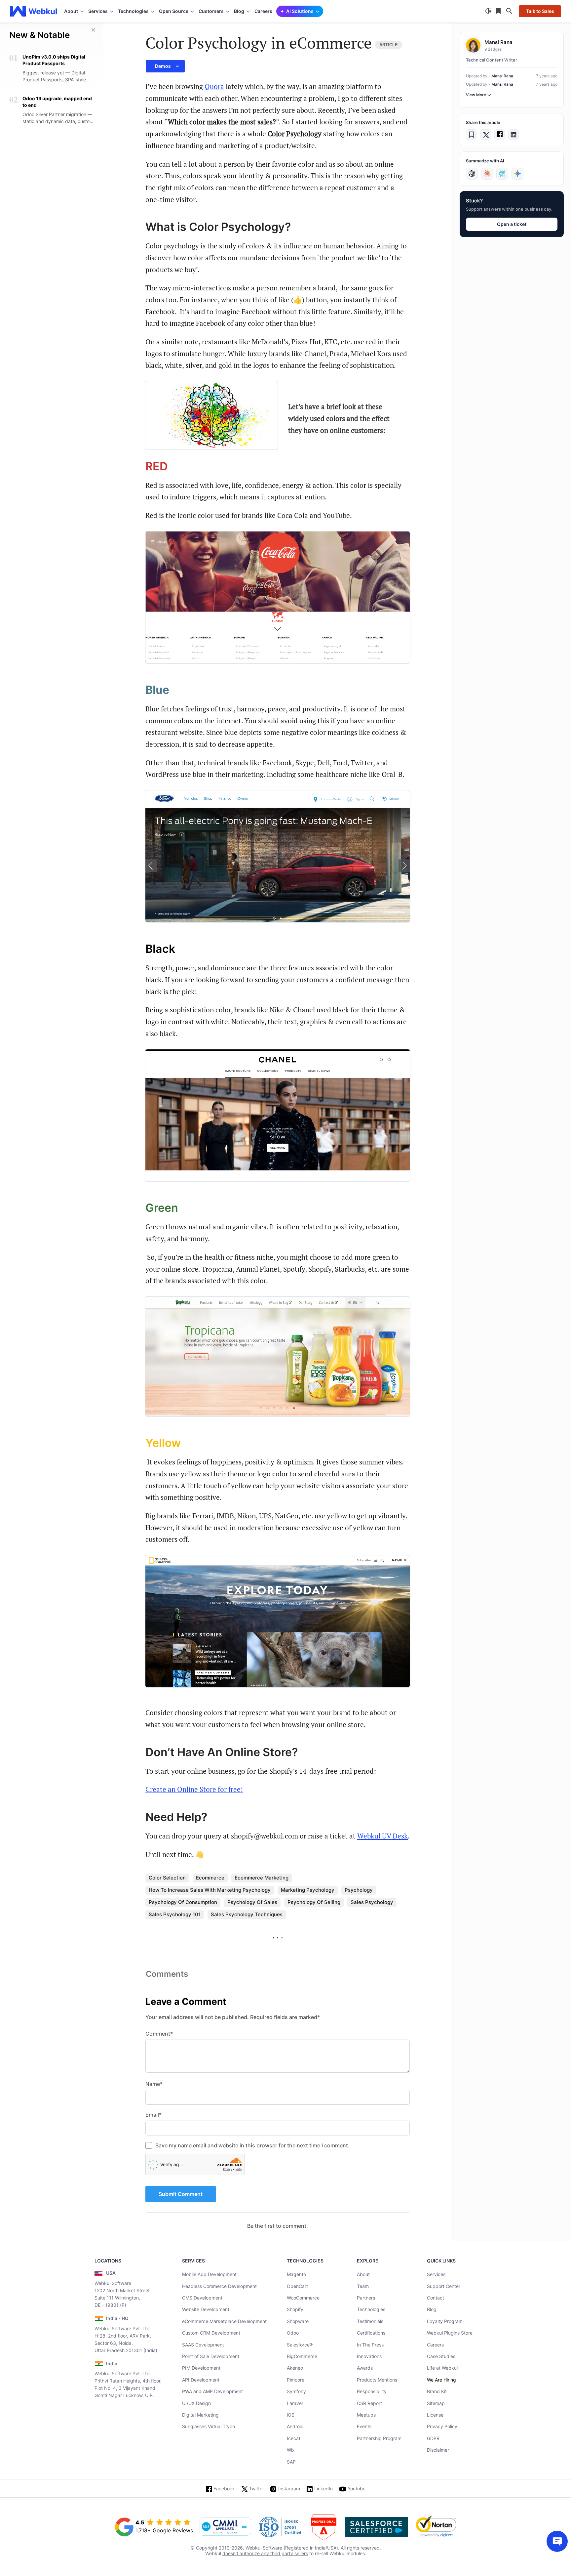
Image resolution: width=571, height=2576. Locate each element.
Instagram (289, 2489)
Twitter (257, 2489)
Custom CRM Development (211, 2333)
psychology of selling (314, 1902)
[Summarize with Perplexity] (502, 174)
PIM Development (201, 2368)
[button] (165, 66)
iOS (291, 2415)
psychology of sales (252, 1902)
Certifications (371, 2333)
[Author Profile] (473, 45)
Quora (214, 86)
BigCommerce (302, 2356)
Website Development (206, 2309)
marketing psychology (308, 1890)
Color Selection (167, 1878)
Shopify (295, 2309)
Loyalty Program (445, 2321)
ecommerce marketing (262, 1878)
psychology (359, 1890)
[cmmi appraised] (225, 2527)
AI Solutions (300, 11)
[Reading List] (499, 11)
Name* (154, 2084)
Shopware (298, 2321)
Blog (432, 2309)
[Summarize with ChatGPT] (472, 174)
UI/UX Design (196, 2403)
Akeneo (295, 2368)
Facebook (224, 2489)
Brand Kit (437, 2391)
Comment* (159, 2034)
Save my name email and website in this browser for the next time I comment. (252, 2145)
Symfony (296, 2391)
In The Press (370, 2345)
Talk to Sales (540, 11)
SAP (291, 2462)
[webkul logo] (34, 11)
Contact (436, 2298)
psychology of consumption (183, 1902)
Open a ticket (512, 224)
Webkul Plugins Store (450, 2333)
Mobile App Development (209, 2274)
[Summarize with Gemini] (517, 174)
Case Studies (441, 2356)
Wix (291, 2450)
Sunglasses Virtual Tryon (209, 2426)
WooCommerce (303, 2298)
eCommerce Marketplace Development (224, 2321)
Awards (365, 2368)
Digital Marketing (200, 2415)
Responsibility (372, 2391)
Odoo (293, 2333)
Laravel (295, 2403)
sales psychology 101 (175, 1914)
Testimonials (370, 2321)
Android (295, 2426)
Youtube (357, 2489)
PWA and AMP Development (212, 2391)
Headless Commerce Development (219, 2286)
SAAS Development (203, 2345)
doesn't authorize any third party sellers (265, 2553)
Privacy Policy (442, 2426)
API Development (201, 2380)
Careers (263, 11)
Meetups (366, 2415)
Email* (153, 2115)
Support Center (444, 2286)
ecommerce (210, 1878)
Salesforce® (300, 2345)
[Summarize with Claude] (487, 174)
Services (436, 2274)
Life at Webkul (442, 2368)
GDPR (433, 2438)
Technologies (371, 2309)
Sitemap (436, 2403)
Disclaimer (438, 2450)
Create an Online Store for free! (194, 1789)
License (435, 2415)
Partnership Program (379, 2438)
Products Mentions (377, 2380)
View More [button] (476, 95)
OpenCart (297, 2286)
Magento (296, 2274)
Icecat (294, 2438)
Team (363, 2286)
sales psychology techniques (247, 1914)
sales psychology (372, 1902)
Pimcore (296, 2380)
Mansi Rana (502, 76)
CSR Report (369, 2403)
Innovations (369, 2356)
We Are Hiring (441, 2380)
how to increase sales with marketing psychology (210, 1890)
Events (364, 2426)
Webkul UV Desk (382, 1836)
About (363, 2274)
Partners (366, 2298)
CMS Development (202, 2298)
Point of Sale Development (211, 2356)
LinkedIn (324, 2489)
